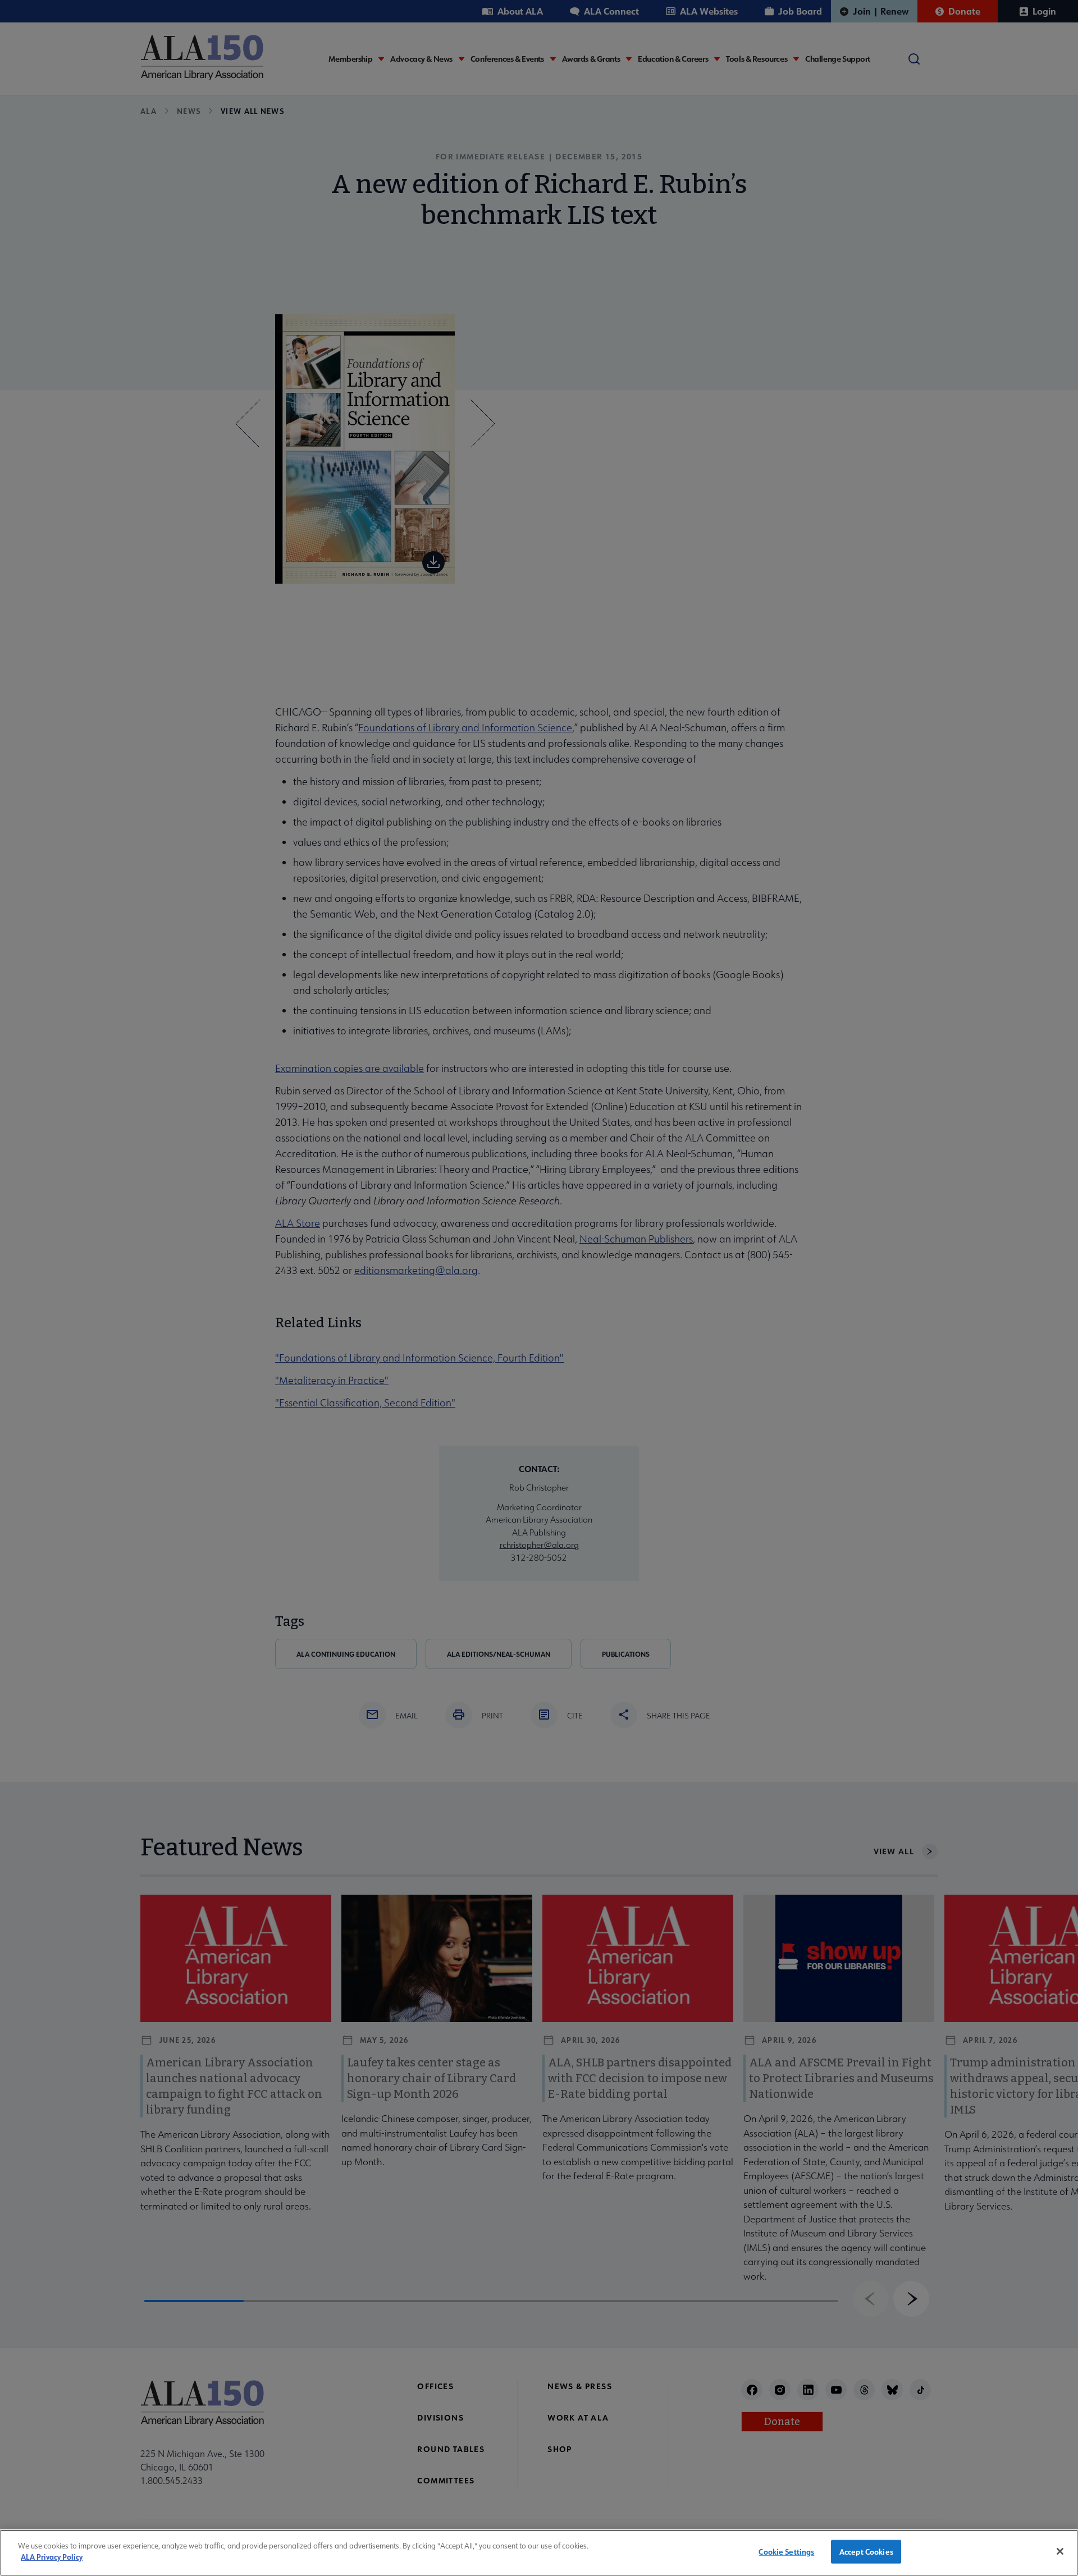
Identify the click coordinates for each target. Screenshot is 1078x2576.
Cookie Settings (786, 2552)
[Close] (1060, 2551)
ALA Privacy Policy (52, 2557)
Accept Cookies (866, 2552)
